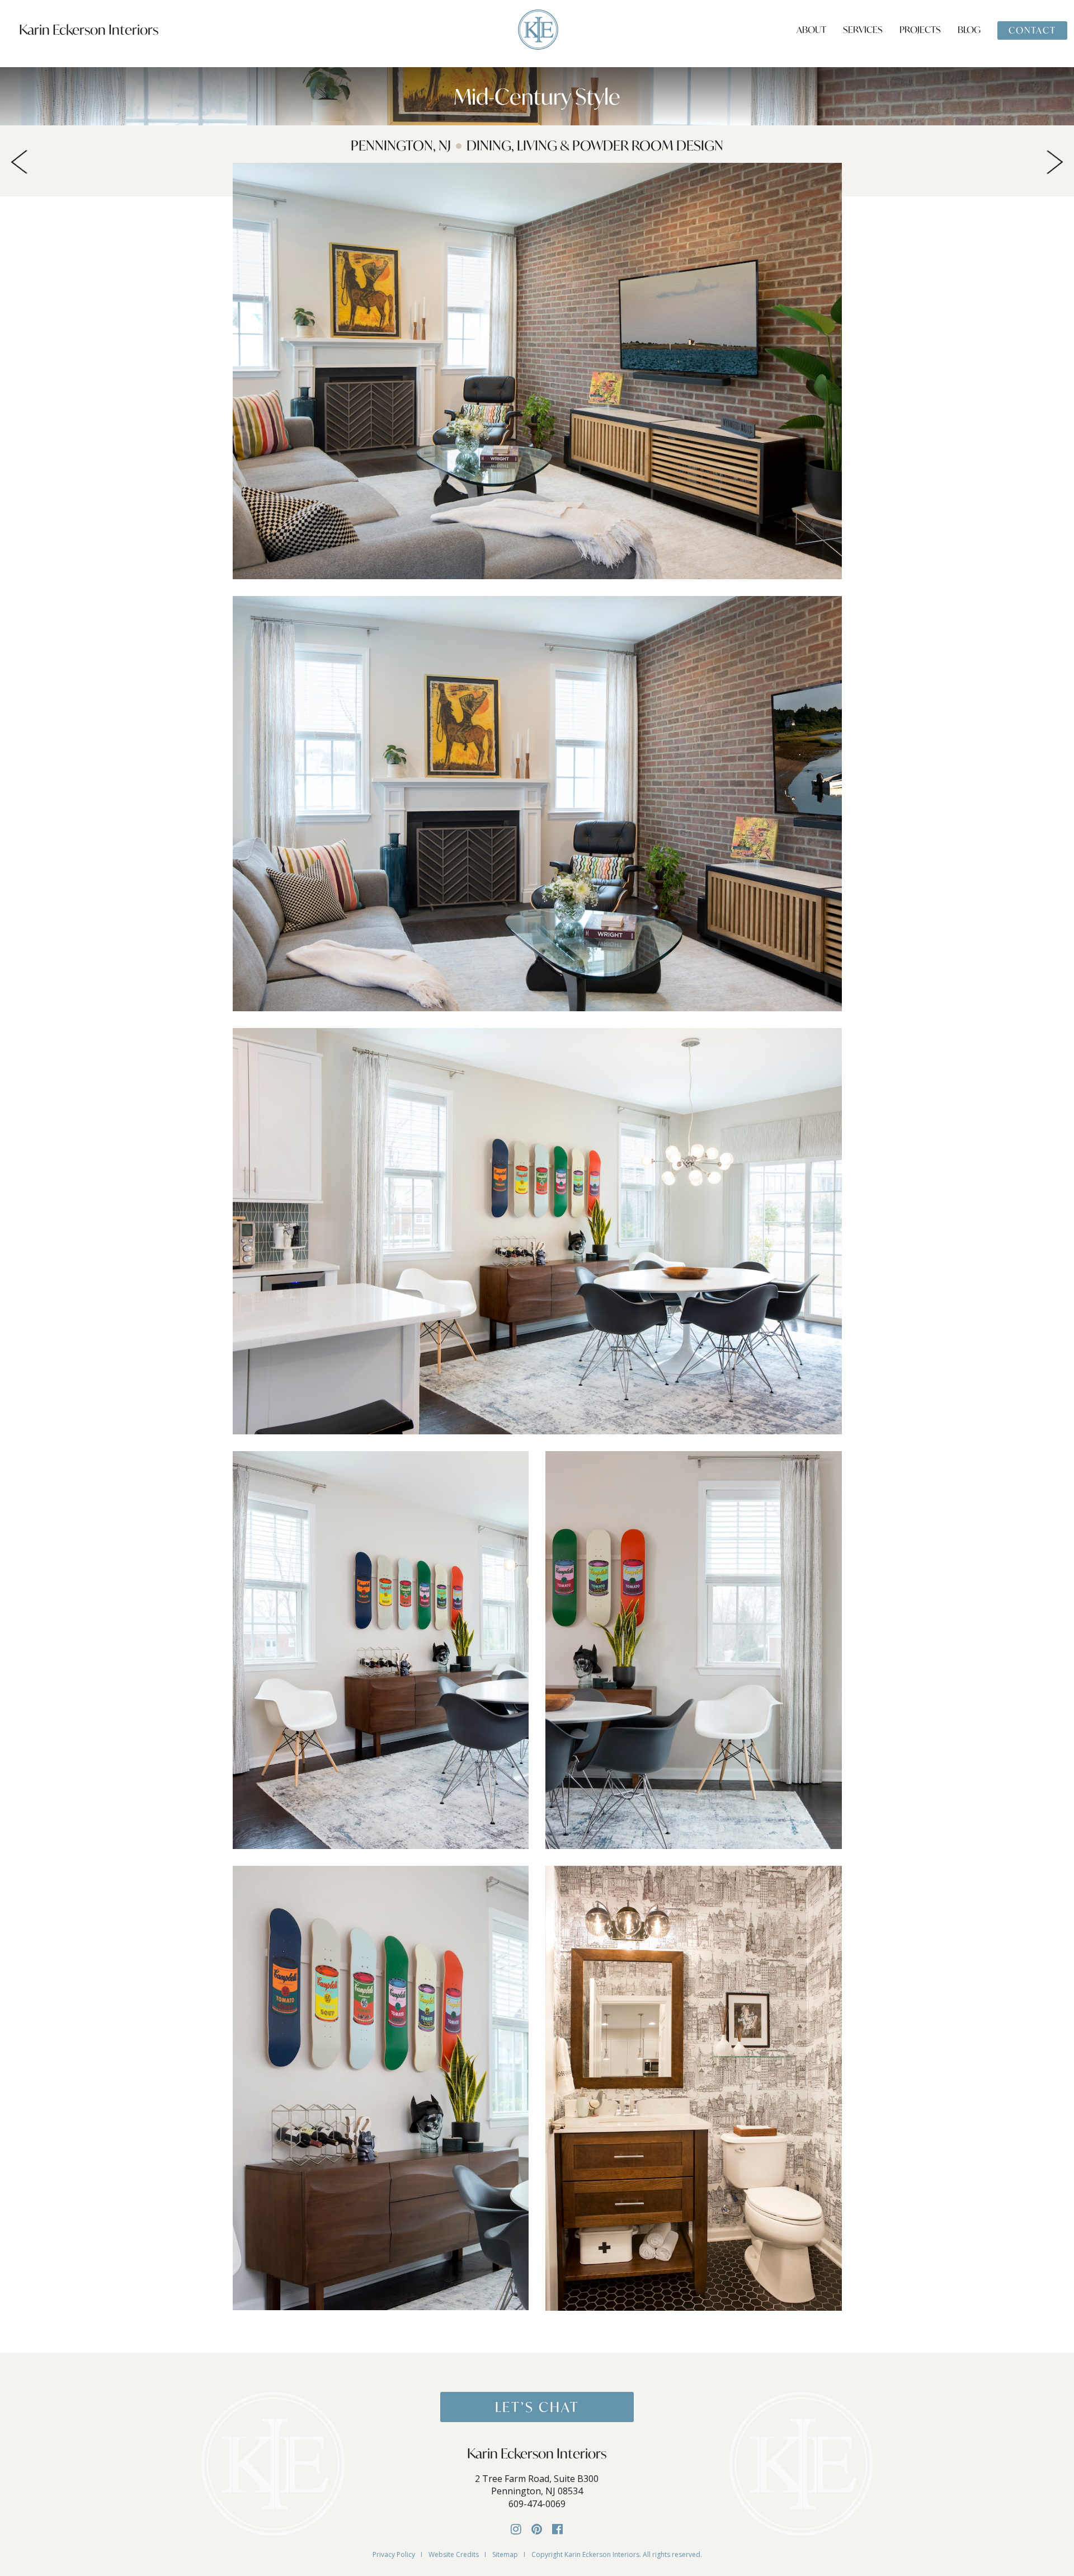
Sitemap (505, 2554)
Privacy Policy (394, 2554)
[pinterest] (537, 2528)
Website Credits (454, 2554)
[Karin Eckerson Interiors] (538, 29)
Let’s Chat (537, 2407)
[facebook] (557, 2528)
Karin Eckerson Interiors (89, 30)
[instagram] (516, 2528)
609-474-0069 (537, 2504)
